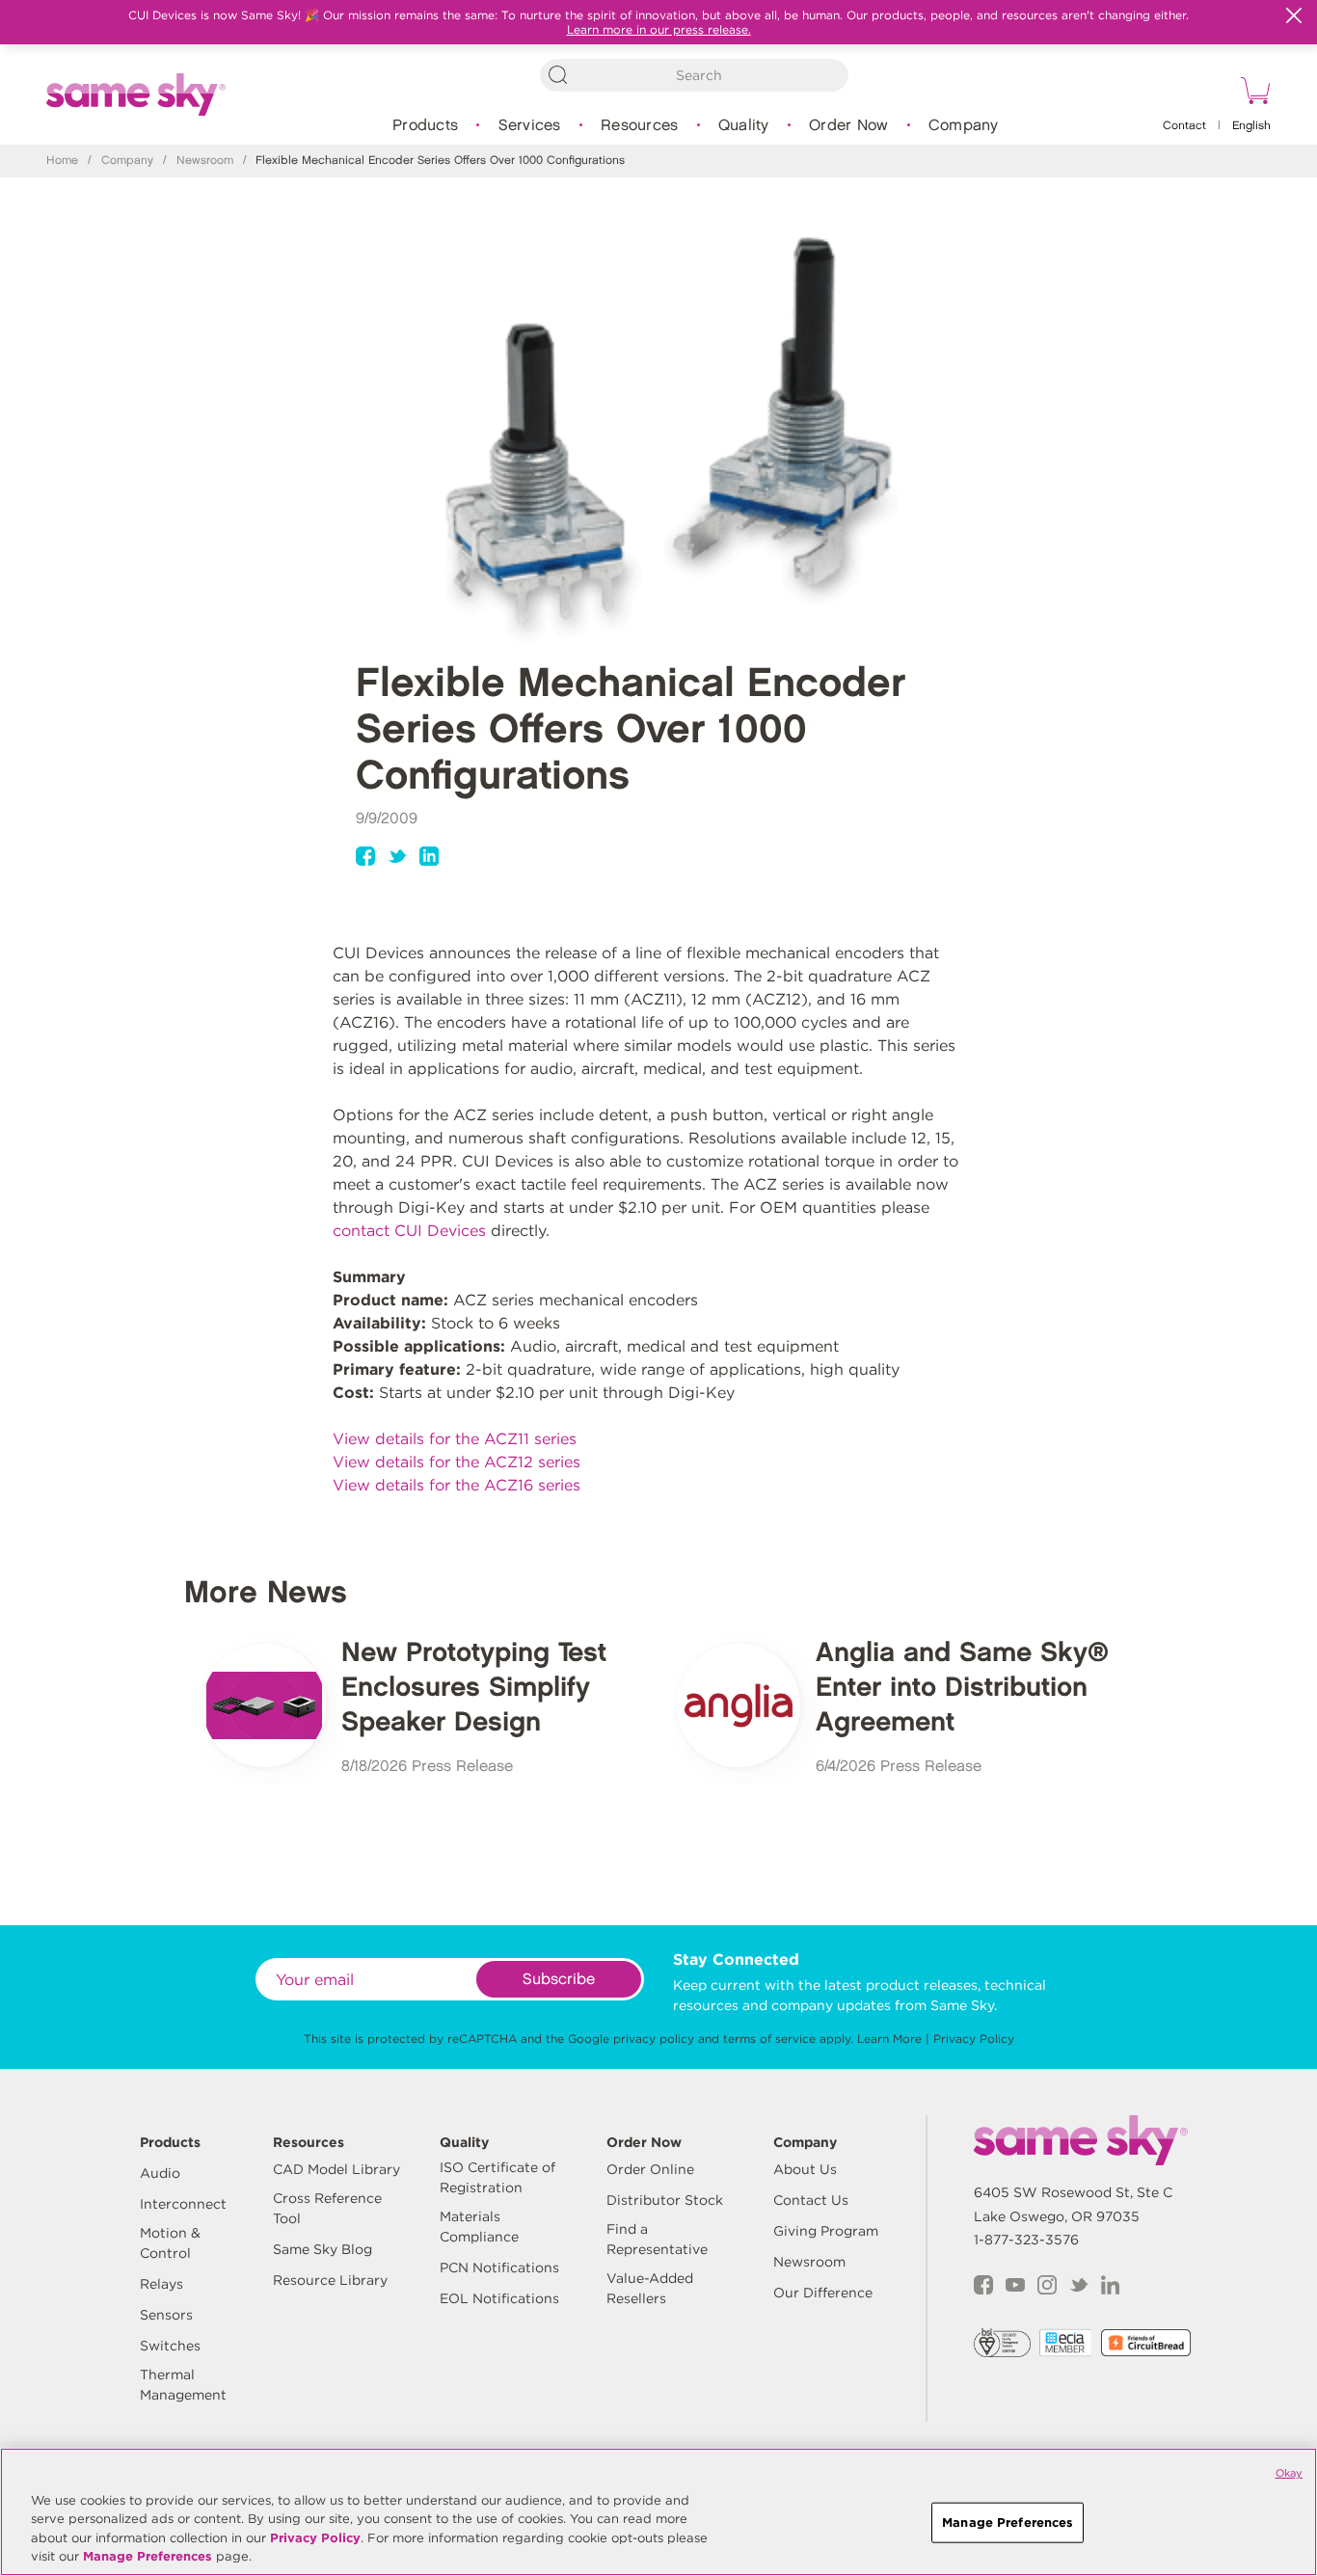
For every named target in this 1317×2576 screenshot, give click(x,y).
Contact (1184, 126)
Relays (161, 2284)
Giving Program (826, 2231)
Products (425, 126)
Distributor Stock (665, 2200)
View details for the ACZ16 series (457, 1485)
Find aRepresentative (657, 2239)
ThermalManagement (183, 2385)
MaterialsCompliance (479, 2227)
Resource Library (330, 2280)
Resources (639, 126)
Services (530, 126)
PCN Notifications (499, 2267)
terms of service (769, 2039)
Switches (170, 2346)
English (1251, 126)
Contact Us (811, 2200)
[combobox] (694, 75)
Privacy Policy (974, 2039)
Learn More (889, 2039)
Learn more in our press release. (659, 29)
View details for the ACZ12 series (457, 1462)
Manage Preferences (148, 2556)
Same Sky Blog (323, 2249)
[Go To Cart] (1252, 94)
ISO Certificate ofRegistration (497, 2177)
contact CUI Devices (409, 1231)
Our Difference (823, 2293)
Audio (160, 2173)
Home (62, 161)
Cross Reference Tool (327, 2208)
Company (964, 126)
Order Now (848, 126)
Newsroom (205, 161)
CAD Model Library (336, 2169)
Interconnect (183, 2204)
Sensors (166, 2315)
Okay (1289, 2473)
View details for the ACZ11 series (455, 1439)
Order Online (650, 2169)
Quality (744, 126)
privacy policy (654, 2039)
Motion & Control (170, 2243)
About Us (805, 2169)
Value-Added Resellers (650, 2288)
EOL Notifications (499, 2298)
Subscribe (559, 1980)
